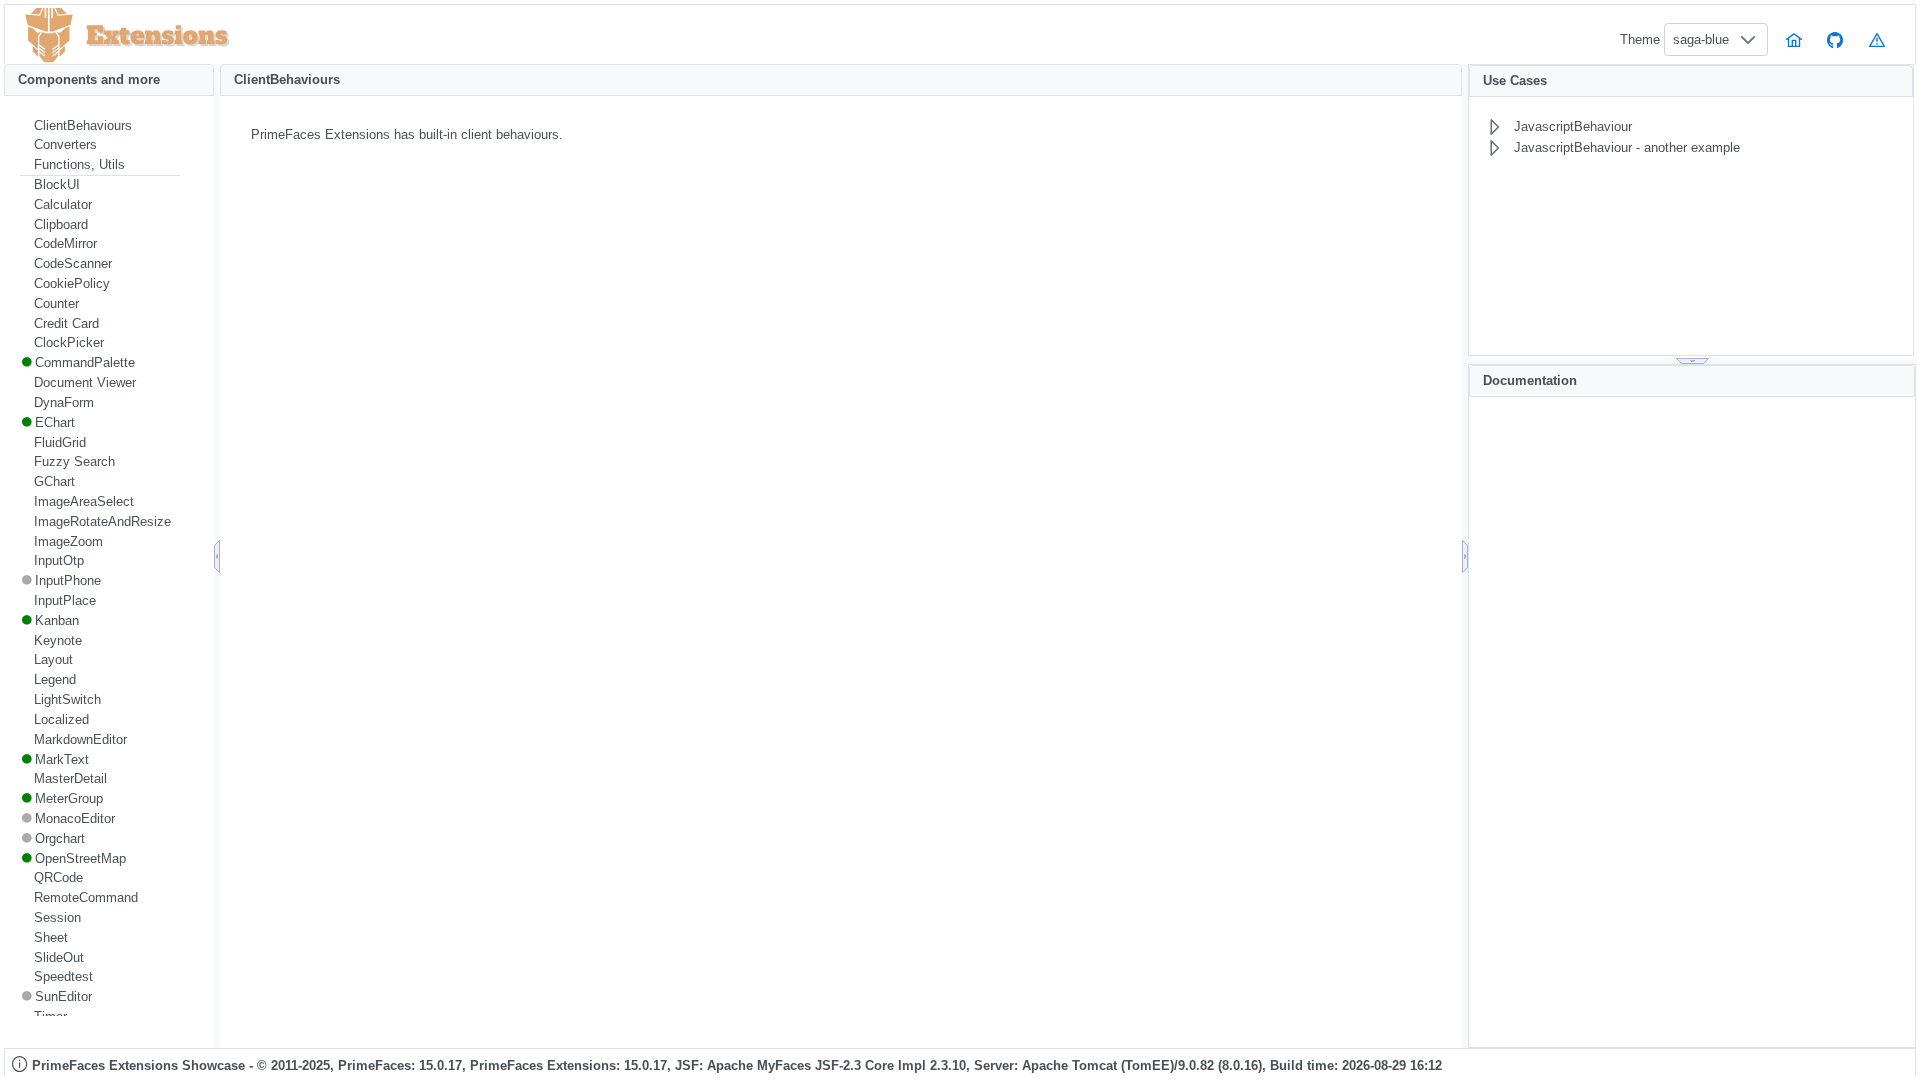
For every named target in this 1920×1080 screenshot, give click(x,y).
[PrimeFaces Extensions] (49, 35)
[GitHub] (1836, 39)
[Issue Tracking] (1877, 39)
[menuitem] (100, 126)
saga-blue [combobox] (1701, 39)
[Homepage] (1794, 39)
